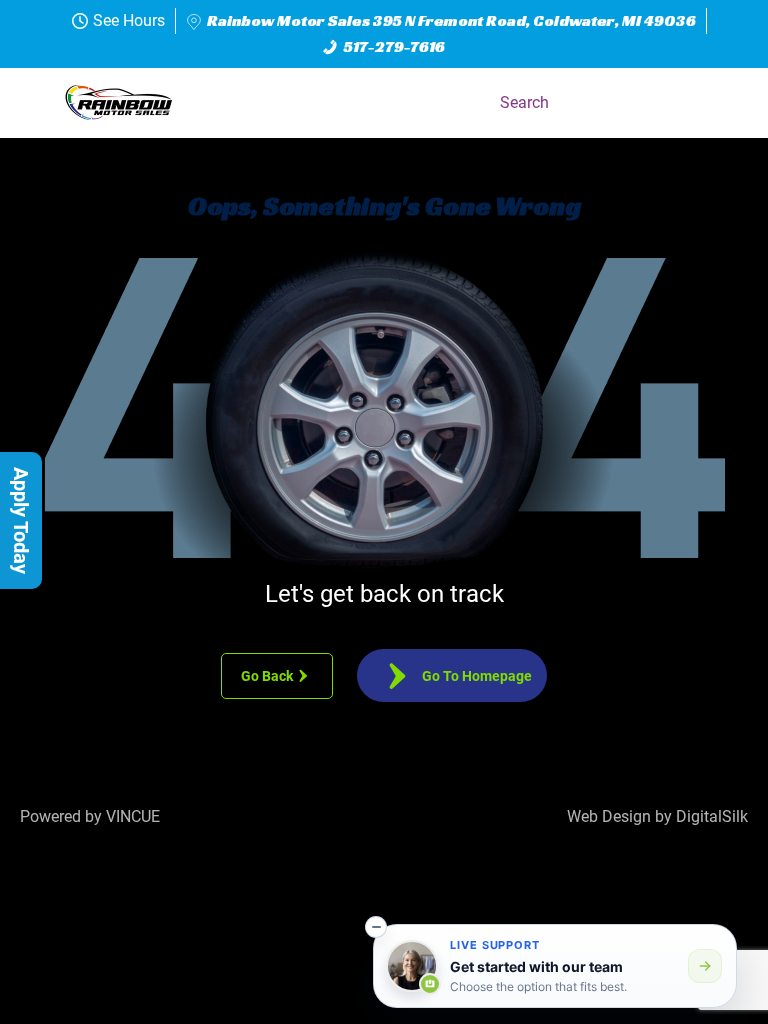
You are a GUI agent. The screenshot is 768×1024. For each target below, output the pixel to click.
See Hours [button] (129, 20)
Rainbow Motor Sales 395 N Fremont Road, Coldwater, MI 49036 (451, 20)
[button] (722, 103)
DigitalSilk (712, 816)
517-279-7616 (394, 46)
